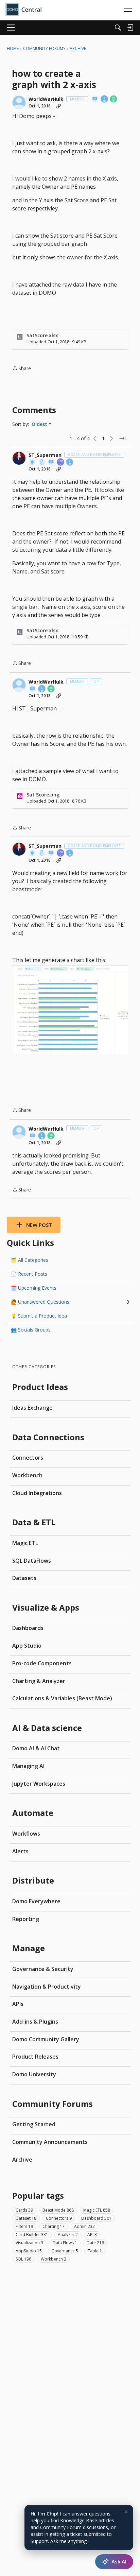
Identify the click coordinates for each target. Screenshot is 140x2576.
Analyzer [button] (68, 2235)
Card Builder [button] (32, 2235)
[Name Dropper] (95, 99)
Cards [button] (24, 2210)
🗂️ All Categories (30, 1260)
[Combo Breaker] (42, 462)
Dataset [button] (26, 2218)
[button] (19, 102)
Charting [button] (54, 2226)
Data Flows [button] (65, 2243)
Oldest (40, 424)
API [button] (92, 2235)
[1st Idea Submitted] (33, 462)
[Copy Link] (59, 106)
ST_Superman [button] (45, 455)
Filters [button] (24, 2226)
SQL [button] (23, 2259)
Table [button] (95, 2251)
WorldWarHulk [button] (46, 99)
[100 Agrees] (61, 462)
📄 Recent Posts (29, 1274)
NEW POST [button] (39, 1225)
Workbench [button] (54, 2259)
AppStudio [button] (29, 2251)
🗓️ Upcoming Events (34, 1288)
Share (22, 369)
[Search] (118, 28)
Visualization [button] (29, 2243)
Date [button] (95, 2243)
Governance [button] (65, 2251)
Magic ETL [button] (97, 2210)
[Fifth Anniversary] (105, 99)
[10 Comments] (114, 99)
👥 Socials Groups (31, 1330)
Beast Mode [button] (58, 2210)
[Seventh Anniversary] (70, 462)
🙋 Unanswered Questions (70, 1302)
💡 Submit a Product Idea (39, 1316)
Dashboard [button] (96, 2218)
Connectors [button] (59, 2218)
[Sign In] (130, 28)
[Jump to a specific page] (122, 439)
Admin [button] (84, 2226)
